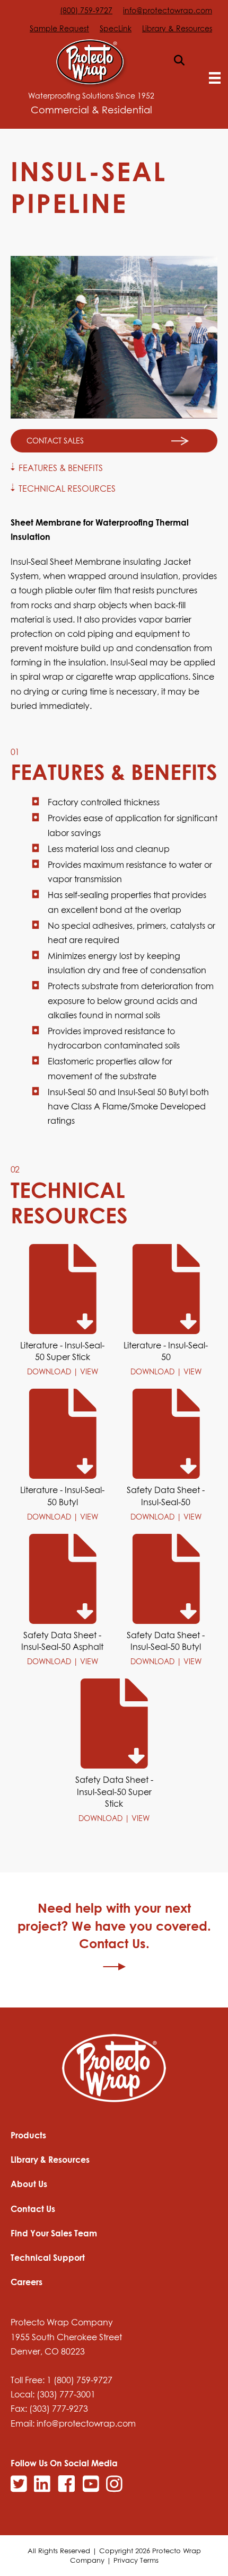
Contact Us (33, 2209)
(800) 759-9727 (86, 10)
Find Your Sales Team (54, 2233)
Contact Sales (55, 441)
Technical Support (48, 2258)
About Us (29, 2184)
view (89, 1371)
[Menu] (215, 78)
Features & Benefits (61, 468)
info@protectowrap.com (168, 10)
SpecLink (116, 28)
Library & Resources (177, 28)
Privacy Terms (136, 2560)
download (50, 1371)
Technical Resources (67, 489)
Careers (27, 2282)
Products (28, 2135)
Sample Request (59, 28)
